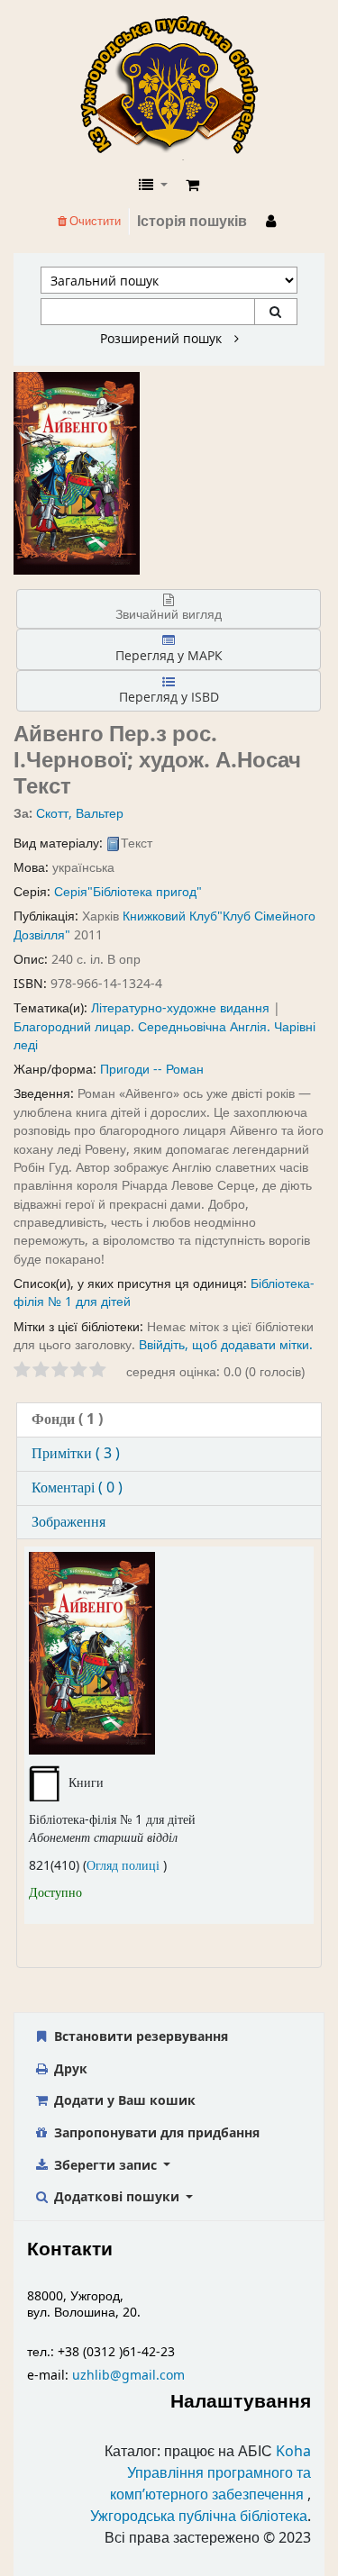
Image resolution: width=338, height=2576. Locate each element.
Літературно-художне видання (180, 1008)
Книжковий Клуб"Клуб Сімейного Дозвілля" (164, 925)
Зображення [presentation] (69, 1522)
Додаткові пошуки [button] (117, 2196)
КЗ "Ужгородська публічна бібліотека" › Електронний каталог (177, 87)
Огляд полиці (125, 1866)
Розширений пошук (163, 339)
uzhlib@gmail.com (128, 2376)
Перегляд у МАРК (169, 655)
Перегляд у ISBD (169, 697)
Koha (293, 2452)
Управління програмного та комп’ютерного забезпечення (210, 2484)
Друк (69, 2068)
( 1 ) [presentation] (67, 1420)
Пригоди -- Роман (152, 1070)
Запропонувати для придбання (155, 2132)
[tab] (169, 1420)
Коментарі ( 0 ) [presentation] (77, 1488)
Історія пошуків (192, 222)
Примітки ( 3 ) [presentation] (76, 1454)
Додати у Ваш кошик (123, 2100)
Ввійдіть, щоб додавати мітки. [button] (226, 1345)
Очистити (94, 221)
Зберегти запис (105, 2165)
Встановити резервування (139, 2036)
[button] (192, 186)
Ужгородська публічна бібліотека (199, 2517)
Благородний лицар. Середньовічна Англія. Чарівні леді (164, 1036)
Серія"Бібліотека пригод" (128, 892)
